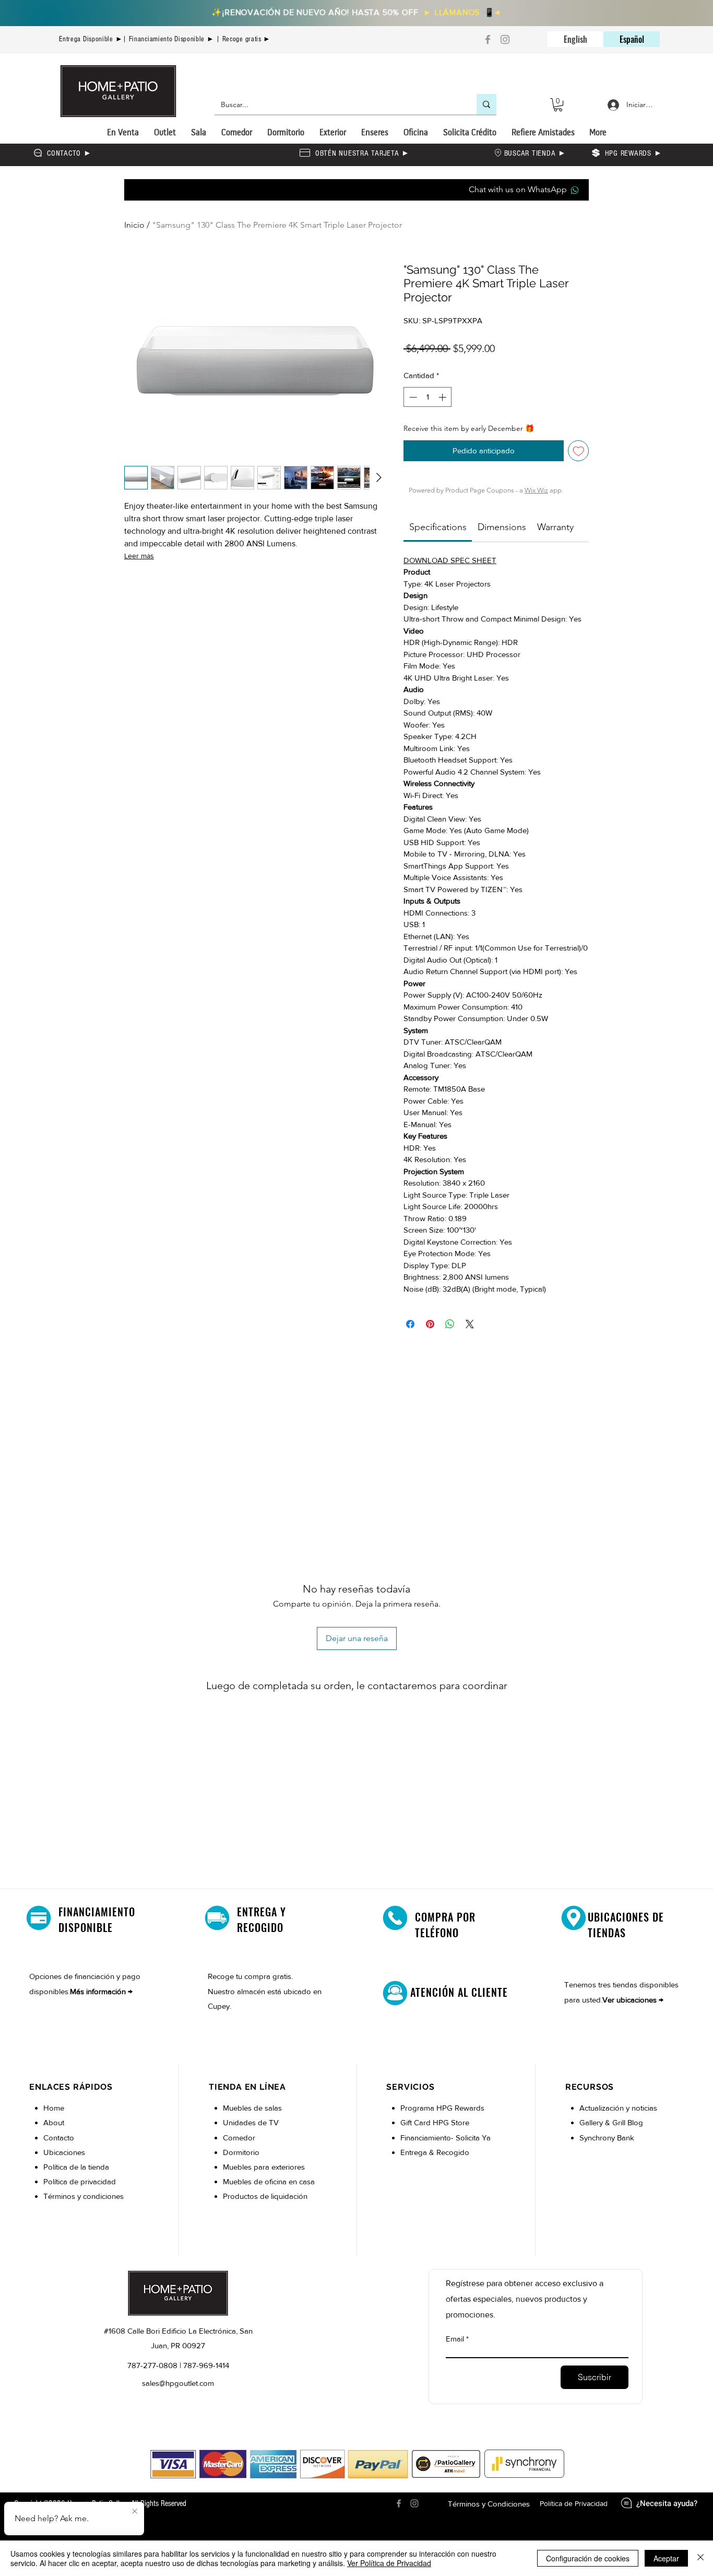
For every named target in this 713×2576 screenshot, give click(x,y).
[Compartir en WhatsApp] (450, 1324)
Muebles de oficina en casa (269, 2181)
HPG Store (452, 2122)
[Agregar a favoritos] (579, 451)
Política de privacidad (80, 2181)
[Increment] (443, 397)
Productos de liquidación (265, 2196)
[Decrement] (412, 397)
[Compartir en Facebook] (410, 1324)
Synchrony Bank (607, 2138)
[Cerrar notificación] (135, 2512)
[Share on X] (470, 1324)
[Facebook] (488, 39)
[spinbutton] (428, 397)
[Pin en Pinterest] (430, 1324)
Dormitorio (242, 2152)
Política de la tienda (76, 2167)
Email (455, 2339)
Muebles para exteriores (264, 2167)
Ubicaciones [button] (64, 2152)
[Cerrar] (700, 2558)
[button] (558, 105)
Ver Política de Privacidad (389, 2563)
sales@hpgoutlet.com (178, 2383)
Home (54, 2108)
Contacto (59, 2138)
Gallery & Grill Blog (611, 2122)
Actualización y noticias (618, 2108)
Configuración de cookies (588, 2558)
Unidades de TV (251, 2122)
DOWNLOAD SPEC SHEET (450, 560)
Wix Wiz (536, 490)
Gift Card (417, 2122)
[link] (438, 527)
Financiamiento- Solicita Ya (445, 2138)
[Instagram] (505, 39)
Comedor (239, 2138)
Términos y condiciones (84, 2196)
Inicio (134, 225)
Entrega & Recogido (435, 2152)
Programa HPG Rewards (443, 2108)
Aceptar (666, 2558)
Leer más (139, 556)
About (54, 2122)
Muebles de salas (252, 2108)
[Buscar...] (486, 104)
